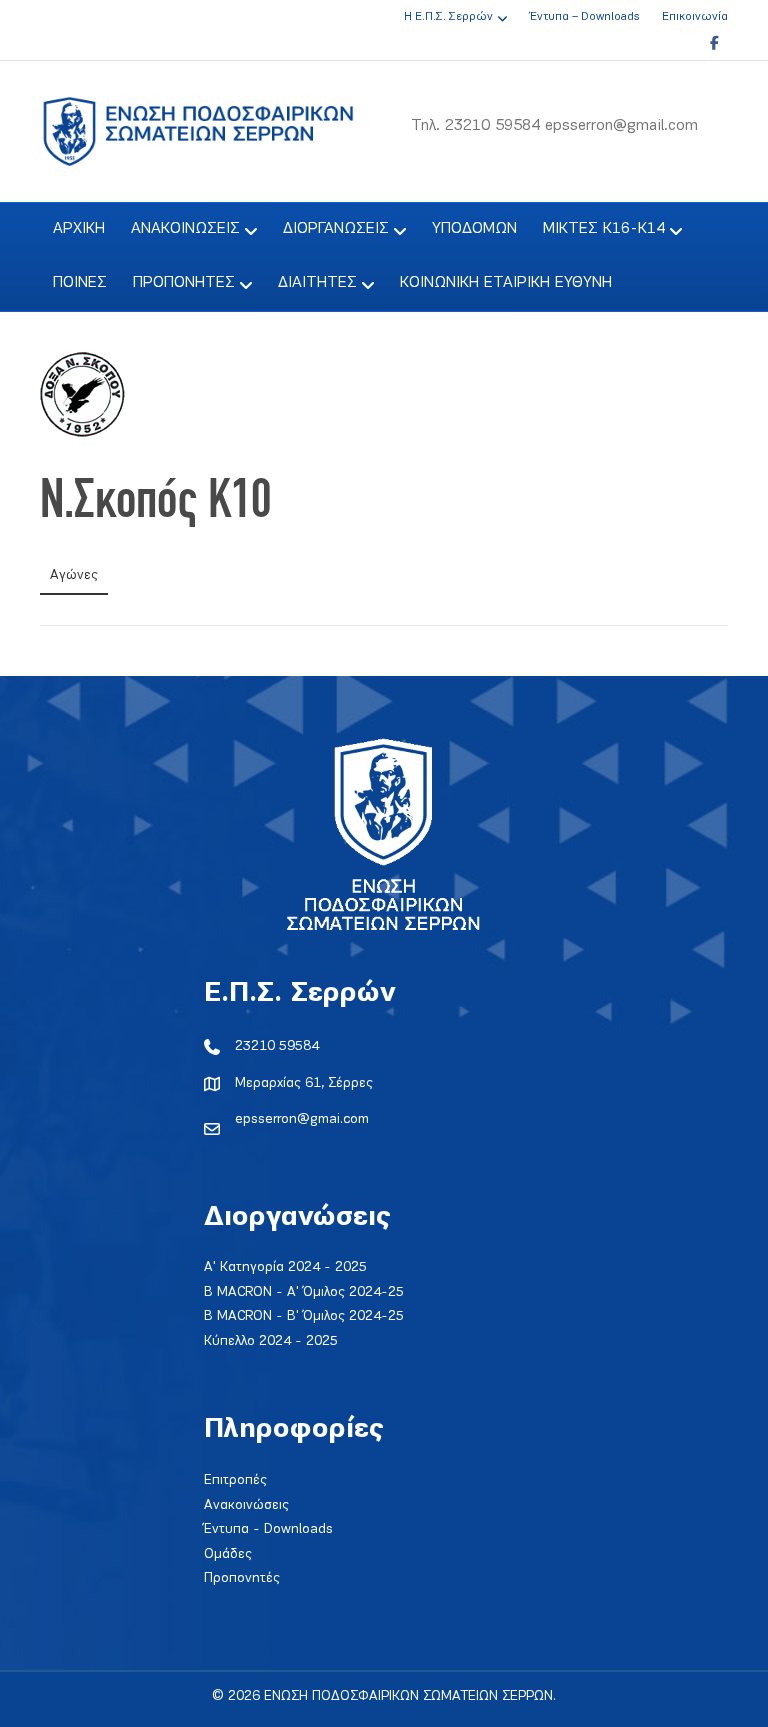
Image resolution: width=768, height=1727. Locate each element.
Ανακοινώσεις (246, 1505)
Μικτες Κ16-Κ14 (604, 229)
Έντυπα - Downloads (268, 1529)
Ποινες (80, 283)
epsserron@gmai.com (302, 1119)
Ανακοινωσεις (185, 229)
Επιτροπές (235, 1480)
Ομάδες (228, 1554)
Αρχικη (79, 229)
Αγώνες (74, 575)
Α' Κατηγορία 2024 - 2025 (285, 1267)
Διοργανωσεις (336, 229)
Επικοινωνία (695, 17)
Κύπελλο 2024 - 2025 (271, 1341)
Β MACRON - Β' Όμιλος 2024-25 (304, 1316)
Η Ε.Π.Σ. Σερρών (448, 17)
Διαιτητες (317, 283)
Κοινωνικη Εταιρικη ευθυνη (506, 283)
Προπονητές (242, 1578)
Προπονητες (184, 283)
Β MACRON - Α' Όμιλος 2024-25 (304, 1292)
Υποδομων (474, 229)
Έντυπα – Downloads (584, 17)
